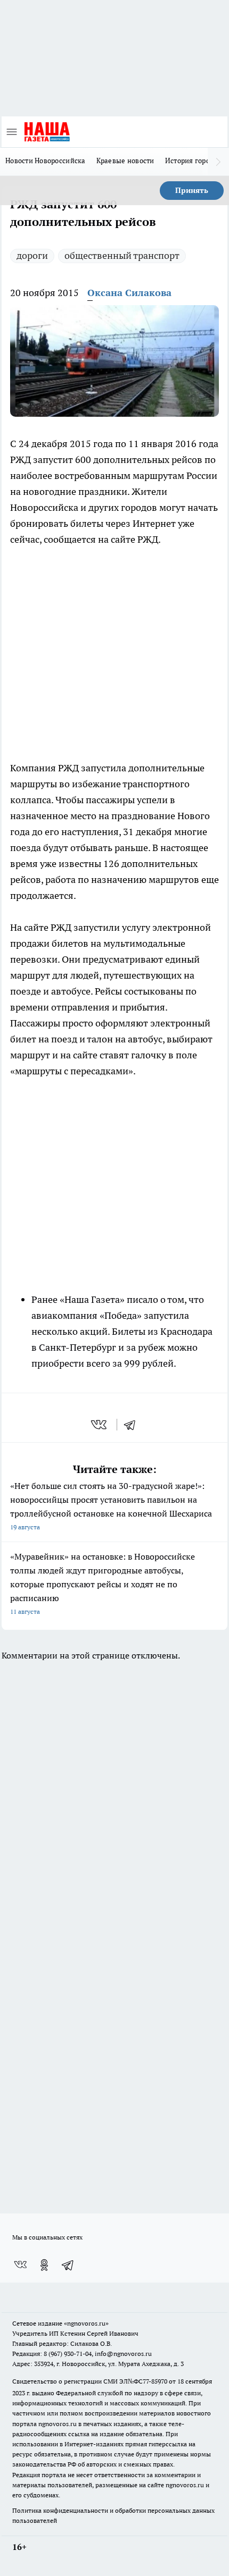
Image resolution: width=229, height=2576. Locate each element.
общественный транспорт (122, 255)
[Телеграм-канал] (68, 2265)
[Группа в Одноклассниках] (44, 2265)
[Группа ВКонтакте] (20, 2265)
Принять (192, 190)
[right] (218, 162)
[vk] (100, 1425)
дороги (32, 255)
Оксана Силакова (129, 293)
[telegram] (133, 1425)
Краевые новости (125, 161)
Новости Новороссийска (46, 161)
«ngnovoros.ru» (86, 2323)
